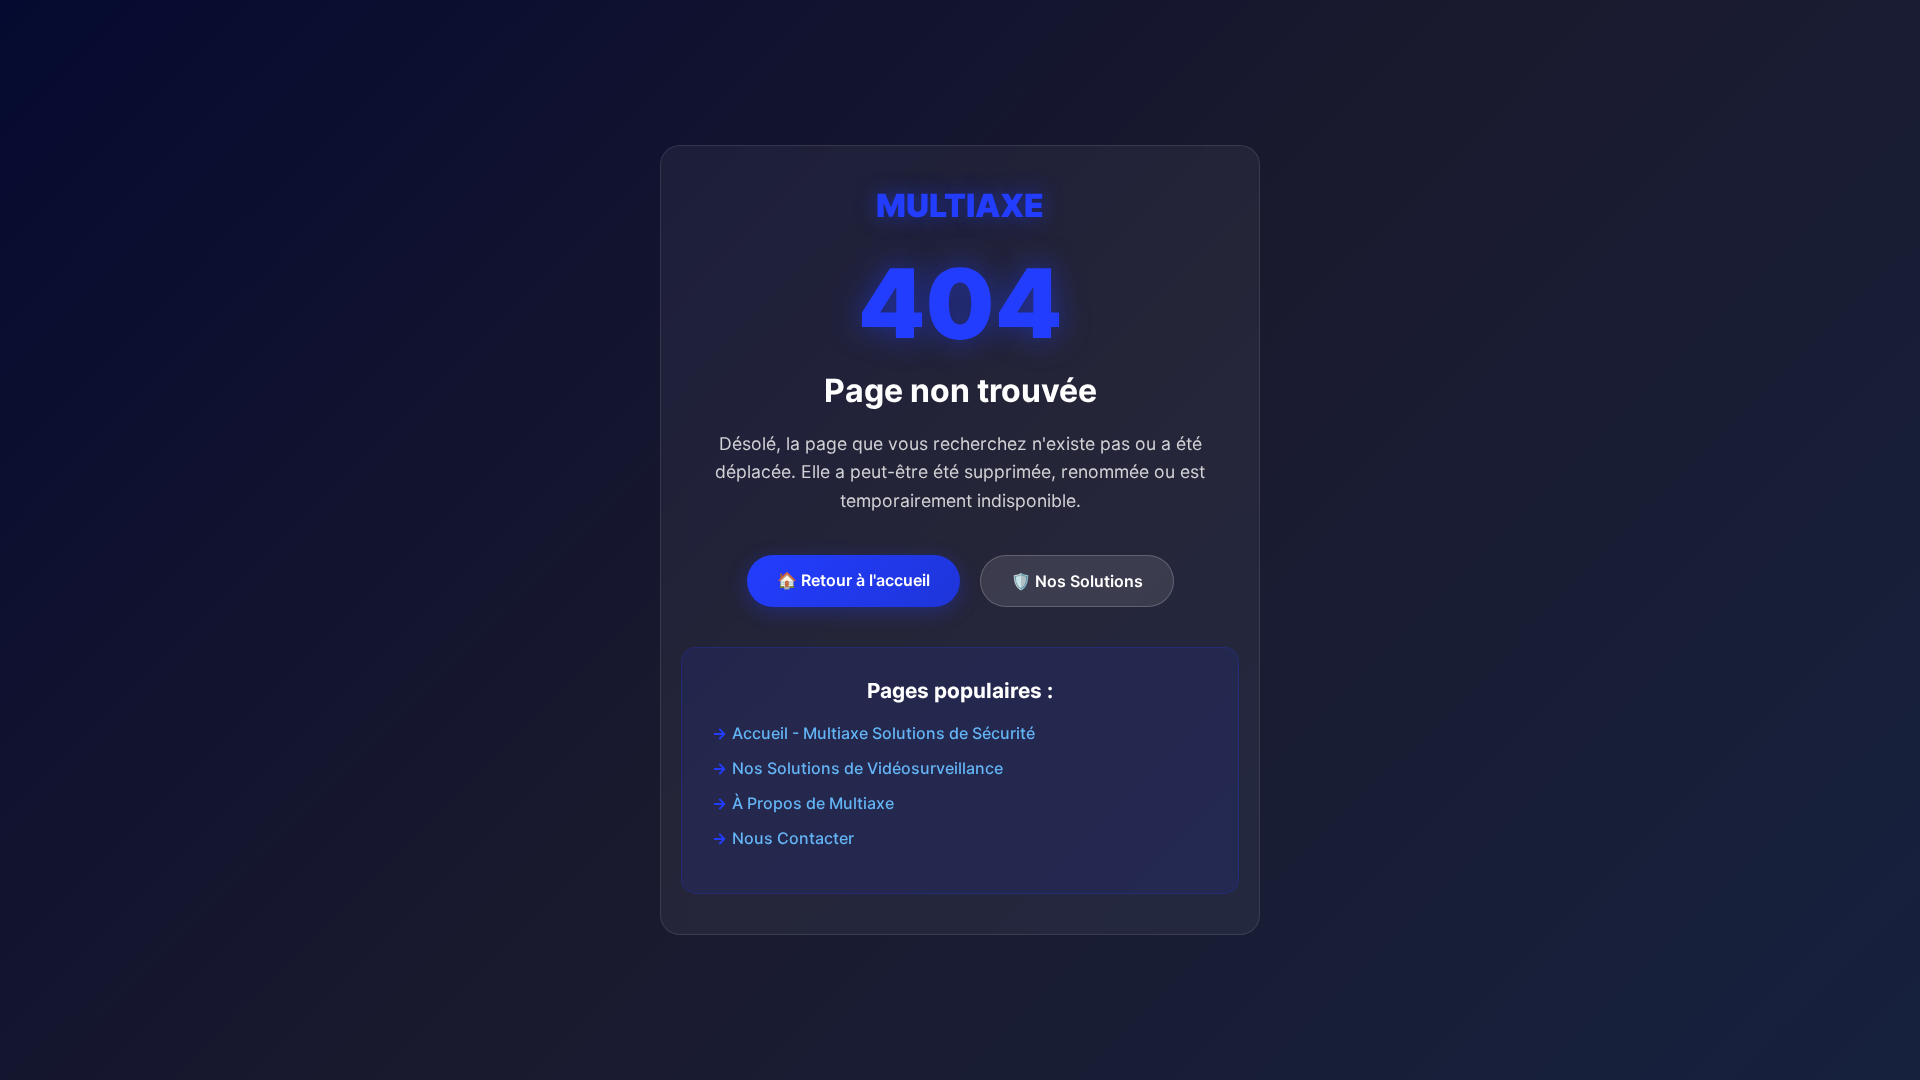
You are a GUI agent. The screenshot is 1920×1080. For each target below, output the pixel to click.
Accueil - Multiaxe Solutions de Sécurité (883, 733)
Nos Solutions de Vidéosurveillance (867, 768)
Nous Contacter (793, 838)
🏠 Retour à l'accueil (853, 580)
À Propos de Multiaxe (813, 803)
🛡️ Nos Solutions (1077, 581)
